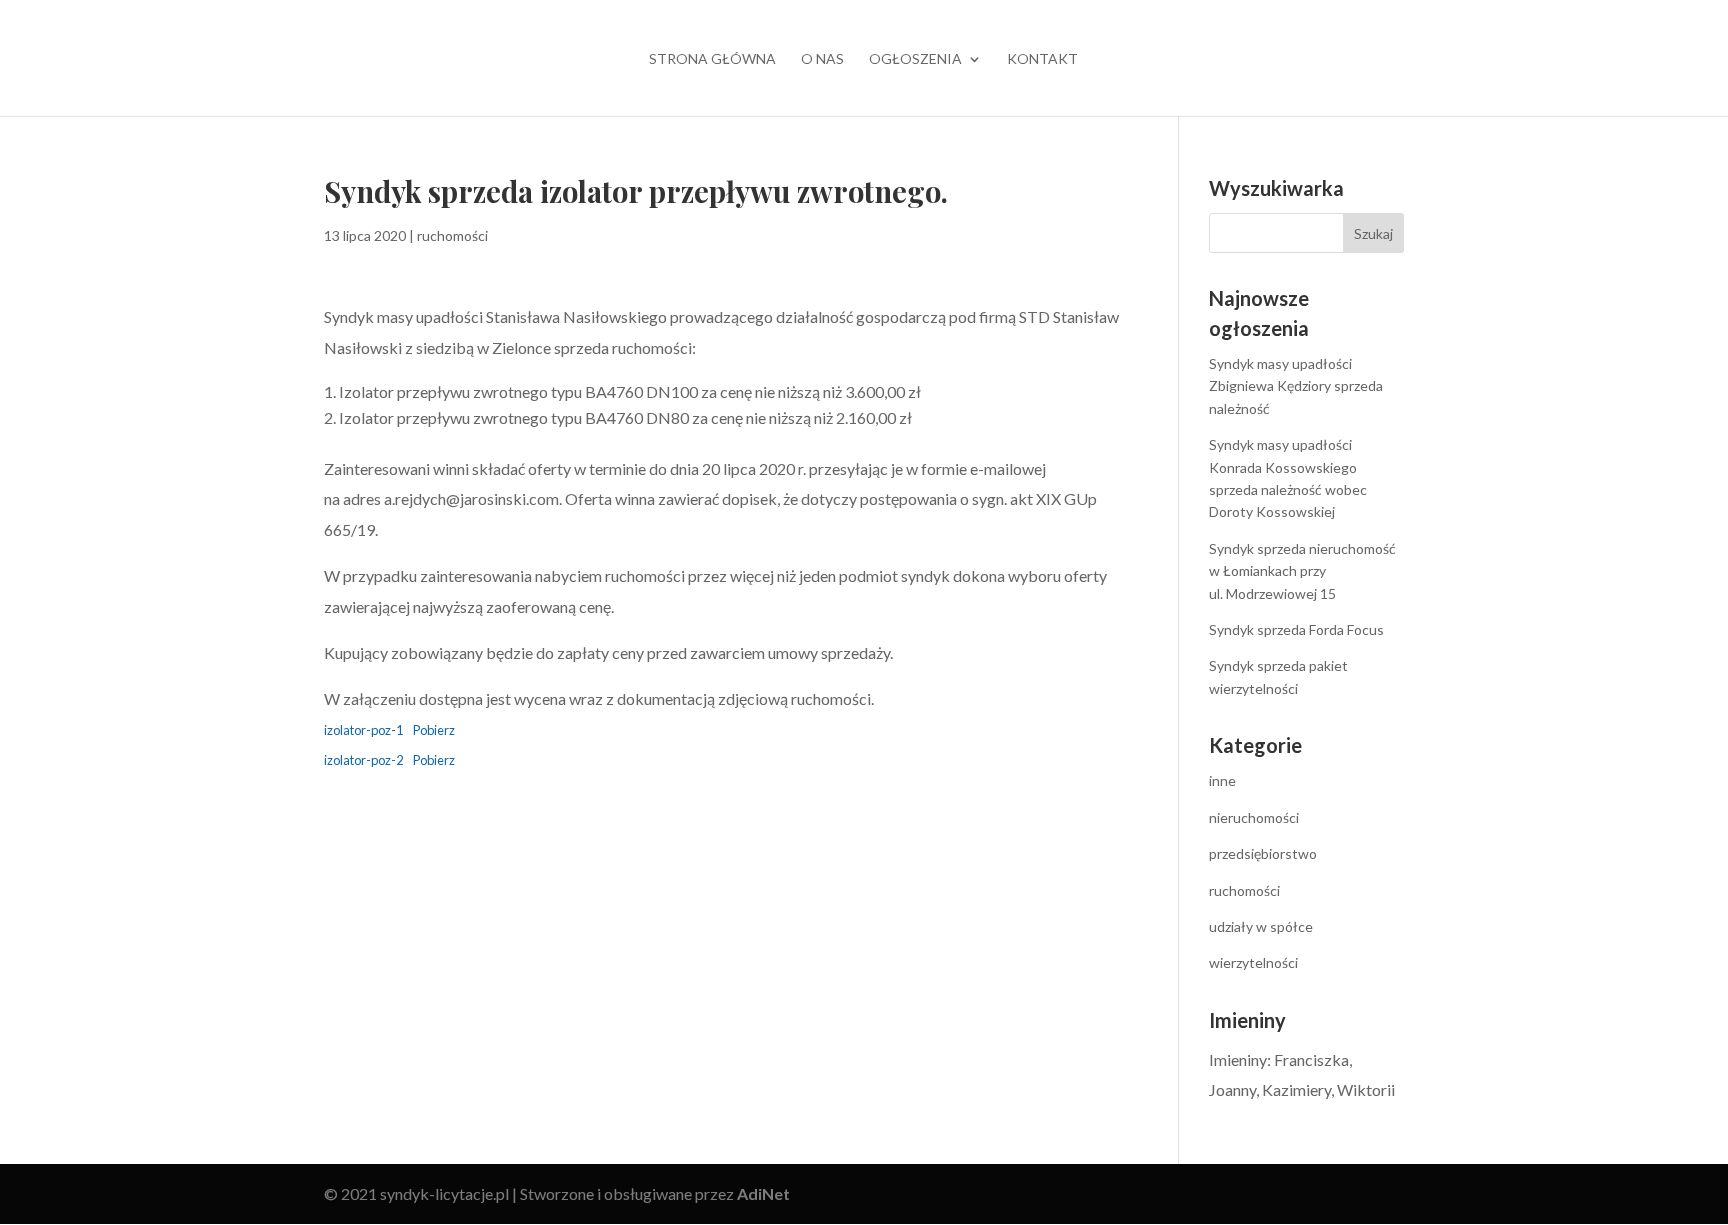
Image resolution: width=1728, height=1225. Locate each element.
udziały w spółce (1261, 926)
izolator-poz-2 (363, 760)
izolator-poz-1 (363, 730)
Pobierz (434, 730)
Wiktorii (1366, 1089)
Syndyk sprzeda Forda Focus (1296, 629)
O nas (822, 59)
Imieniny (1238, 1059)
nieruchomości (1254, 817)
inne (1222, 780)
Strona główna (712, 59)
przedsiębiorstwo (1263, 853)
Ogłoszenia (915, 59)
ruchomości (452, 235)
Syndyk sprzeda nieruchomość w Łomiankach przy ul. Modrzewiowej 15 (1302, 571)
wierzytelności (1253, 962)
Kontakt (1042, 59)
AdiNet (763, 1193)
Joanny (1232, 1089)
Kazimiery (1296, 1089)
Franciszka (1311, 1059)
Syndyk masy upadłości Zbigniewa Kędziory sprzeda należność (1296, 386)
